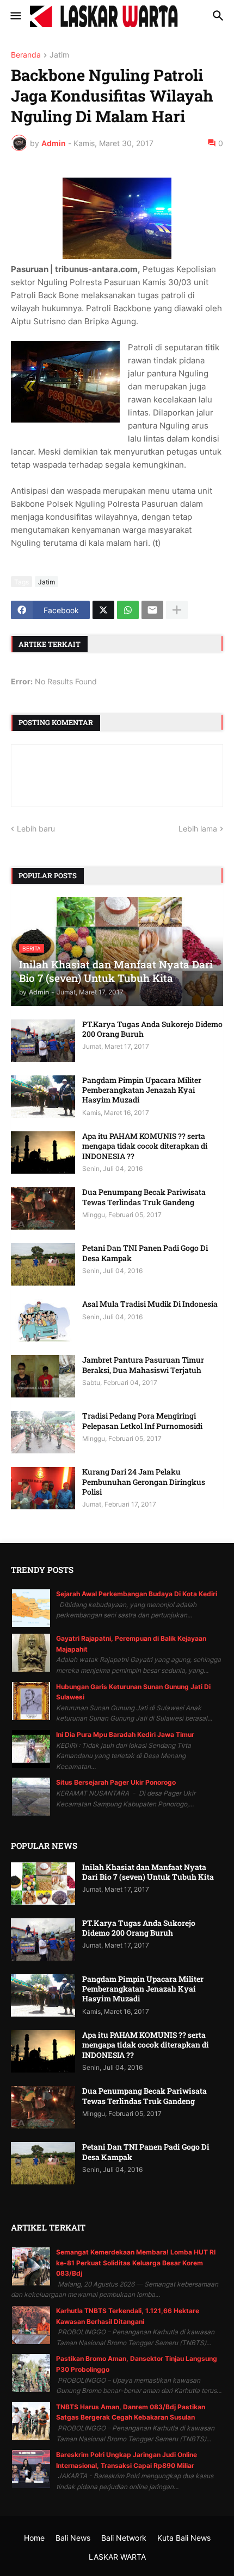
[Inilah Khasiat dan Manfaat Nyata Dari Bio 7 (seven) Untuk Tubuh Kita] (43, 1884)
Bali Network (124, 2538)
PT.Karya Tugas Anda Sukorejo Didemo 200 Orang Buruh (152, 1029)
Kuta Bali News (184, 2538)
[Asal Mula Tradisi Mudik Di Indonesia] (43, 1320)
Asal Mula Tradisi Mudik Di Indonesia (150, 1304)
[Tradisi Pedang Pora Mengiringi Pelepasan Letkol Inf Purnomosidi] (43, 1432)
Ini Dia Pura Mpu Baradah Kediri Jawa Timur (125, 1734)
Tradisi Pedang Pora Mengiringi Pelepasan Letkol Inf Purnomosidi (142, 1421)
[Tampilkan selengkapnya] (177, 610)
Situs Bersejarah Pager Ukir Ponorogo (116, 1782)
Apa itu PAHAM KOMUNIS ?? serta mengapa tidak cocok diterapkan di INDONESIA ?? (145, 1146)
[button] (15, 16)
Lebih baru (36, 829)
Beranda (26, 55)
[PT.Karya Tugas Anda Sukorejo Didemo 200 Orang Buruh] (43, 1041)
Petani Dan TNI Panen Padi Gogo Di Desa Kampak (145, 1253)
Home (34, 2538)
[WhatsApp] (128, 610)
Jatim (59, 55)
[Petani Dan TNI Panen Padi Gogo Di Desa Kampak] (43, 1264)
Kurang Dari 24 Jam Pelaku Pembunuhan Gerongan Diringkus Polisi (144, 1482)
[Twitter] (103, 610)
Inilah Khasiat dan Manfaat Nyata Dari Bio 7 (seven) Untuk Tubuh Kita (148, 1872)
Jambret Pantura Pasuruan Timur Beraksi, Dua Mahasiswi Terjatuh (143, 1365)
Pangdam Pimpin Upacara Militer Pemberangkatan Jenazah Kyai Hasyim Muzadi (142, 1090)
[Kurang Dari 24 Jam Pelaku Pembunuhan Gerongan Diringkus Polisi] (43, 1488)
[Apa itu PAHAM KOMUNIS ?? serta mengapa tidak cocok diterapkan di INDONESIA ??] (43, 1152)
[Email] (152, 610)
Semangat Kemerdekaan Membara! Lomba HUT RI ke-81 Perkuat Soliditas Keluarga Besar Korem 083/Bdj (136, 2263)
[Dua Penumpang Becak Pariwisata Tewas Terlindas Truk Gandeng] (43, 1208)
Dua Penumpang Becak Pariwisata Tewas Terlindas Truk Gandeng (144, 1197)
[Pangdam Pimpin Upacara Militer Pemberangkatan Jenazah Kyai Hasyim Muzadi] (43, 1097)
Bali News (73, 2538)
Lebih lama (198, 829)
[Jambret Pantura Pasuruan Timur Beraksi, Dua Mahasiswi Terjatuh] (43, 1376)
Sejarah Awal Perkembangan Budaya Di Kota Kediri (137, 1594)
